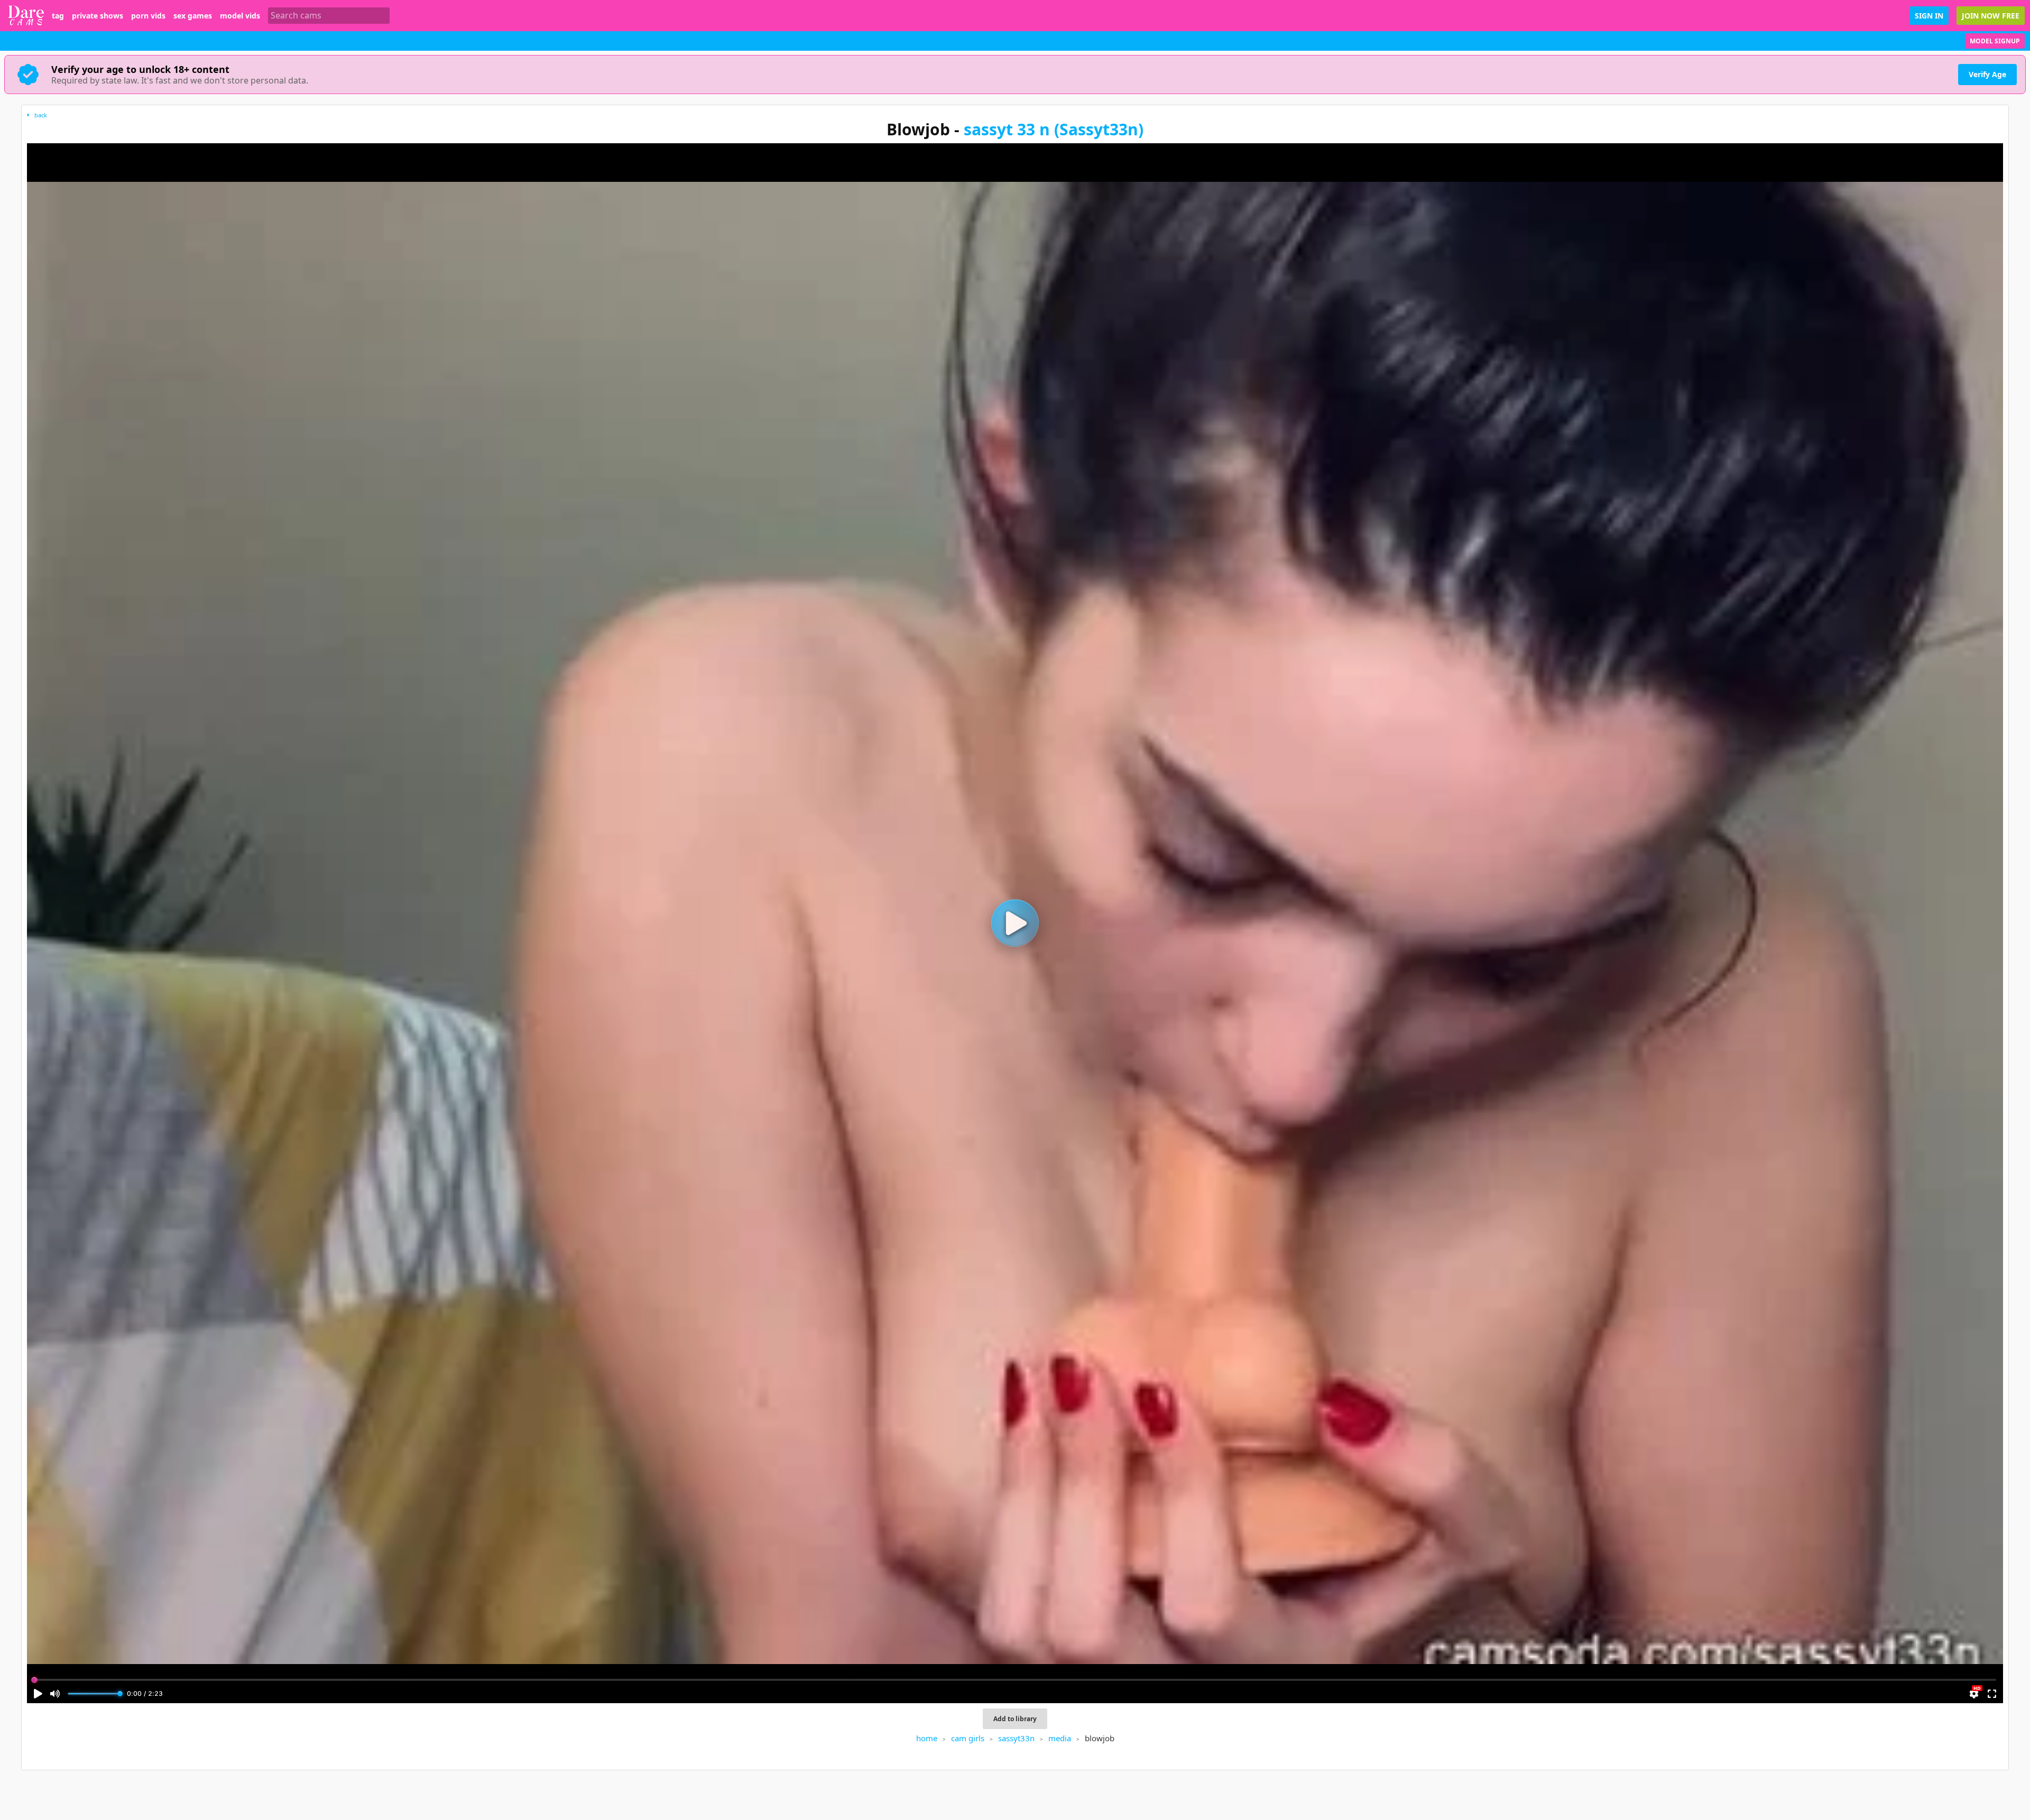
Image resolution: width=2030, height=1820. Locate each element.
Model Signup (1995, 41)
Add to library (1015, 1719)
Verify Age (1987, 74)
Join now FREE (1991, 16)
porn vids (148, 16)
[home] (26, 16)
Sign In (1929, 16)
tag (58, 16)
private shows (98, 16)
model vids (240, 16)
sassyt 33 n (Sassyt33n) (1054, 129)
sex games (193, 16)
